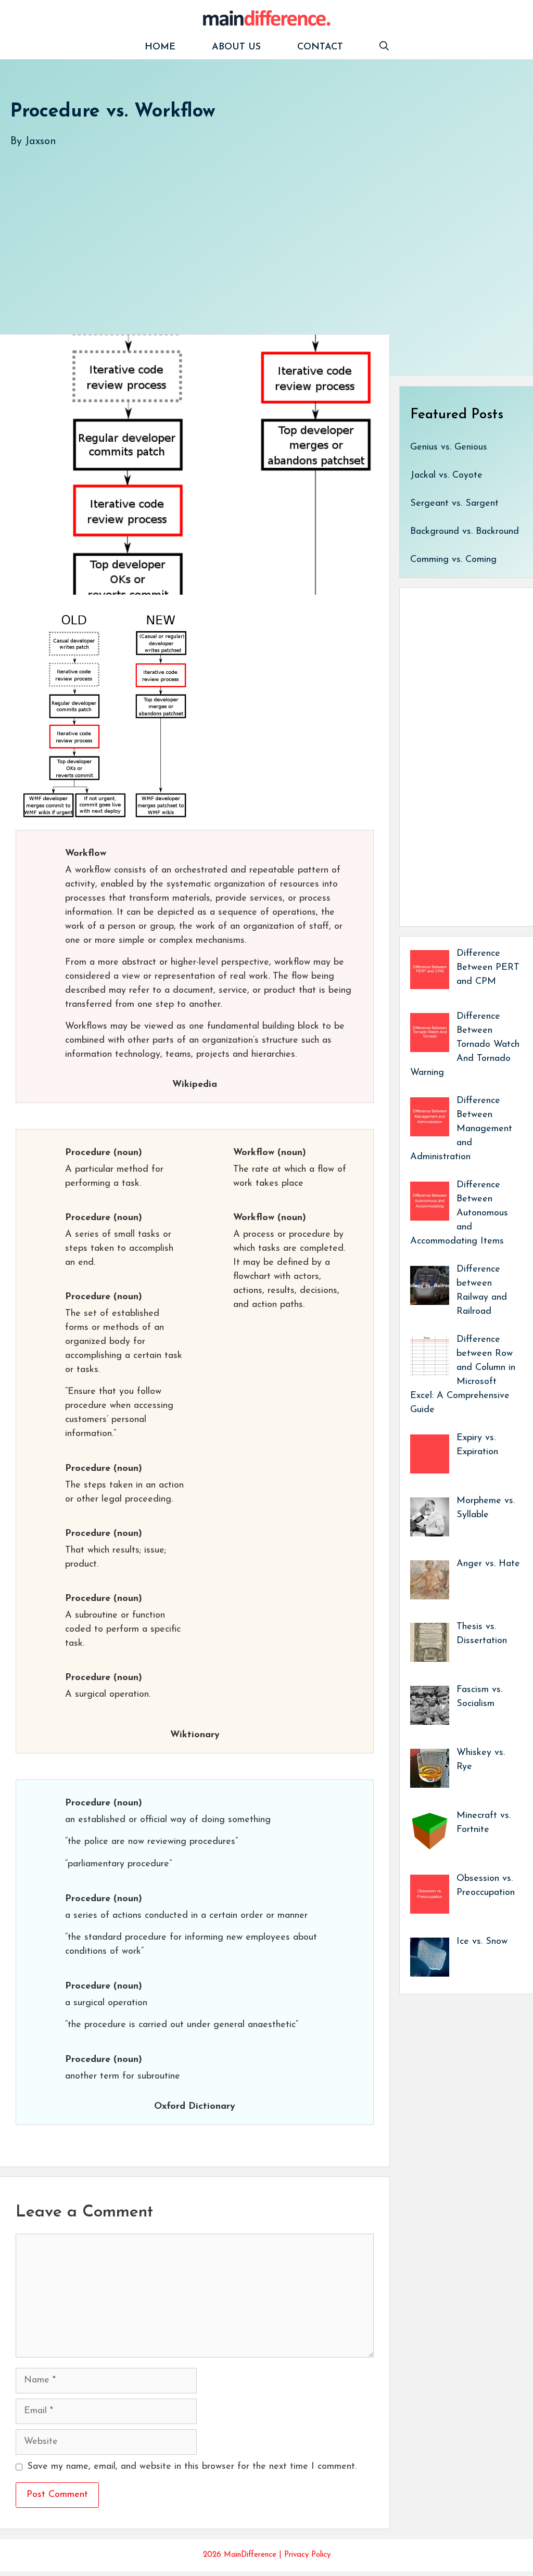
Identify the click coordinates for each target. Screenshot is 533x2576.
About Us (236, 47)
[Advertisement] (266, 230)
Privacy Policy (307, 2555)
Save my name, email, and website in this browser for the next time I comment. (192, 2467)
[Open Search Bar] (384, 48)
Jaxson (41, 142)
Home (160, 47)
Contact (320, 47)
